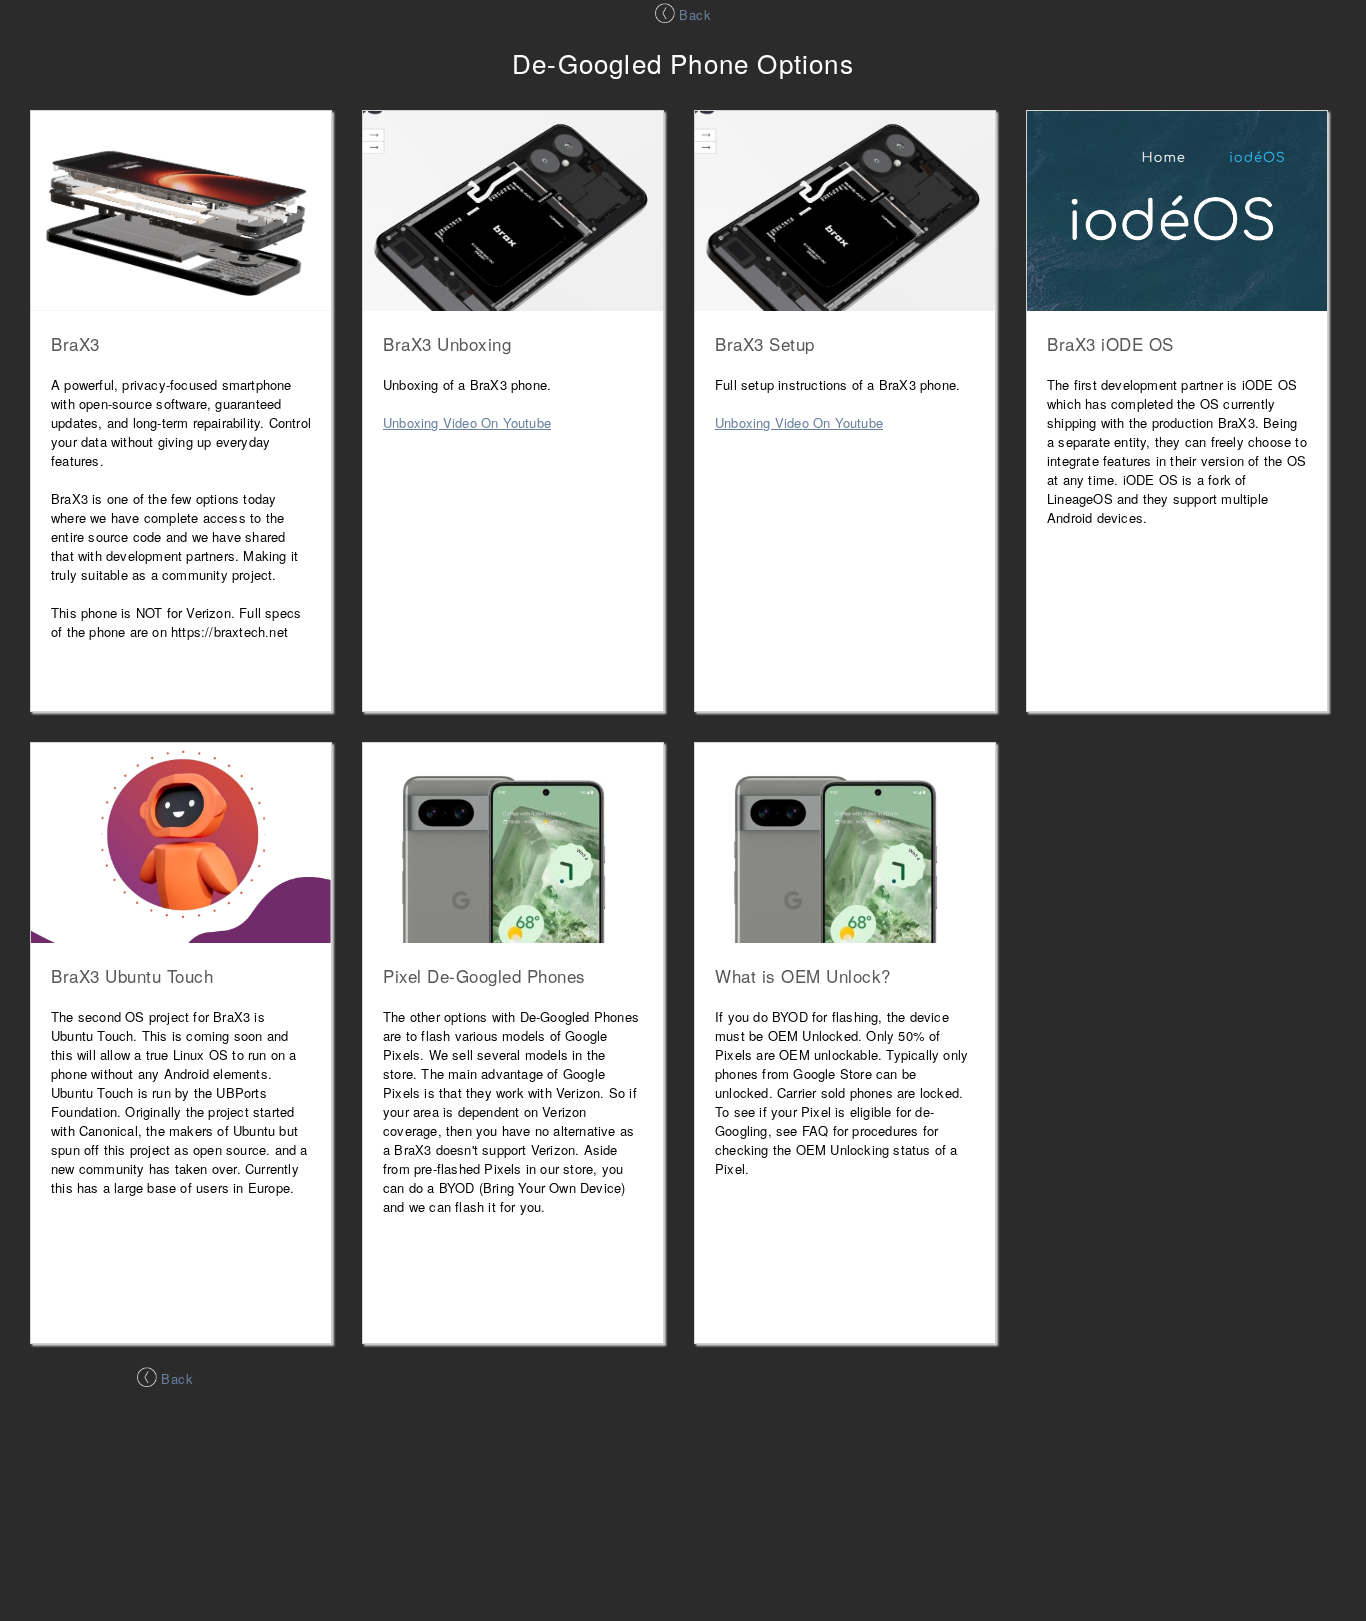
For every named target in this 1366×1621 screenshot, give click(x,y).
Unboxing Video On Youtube (467, 422)
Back (693, 14)
